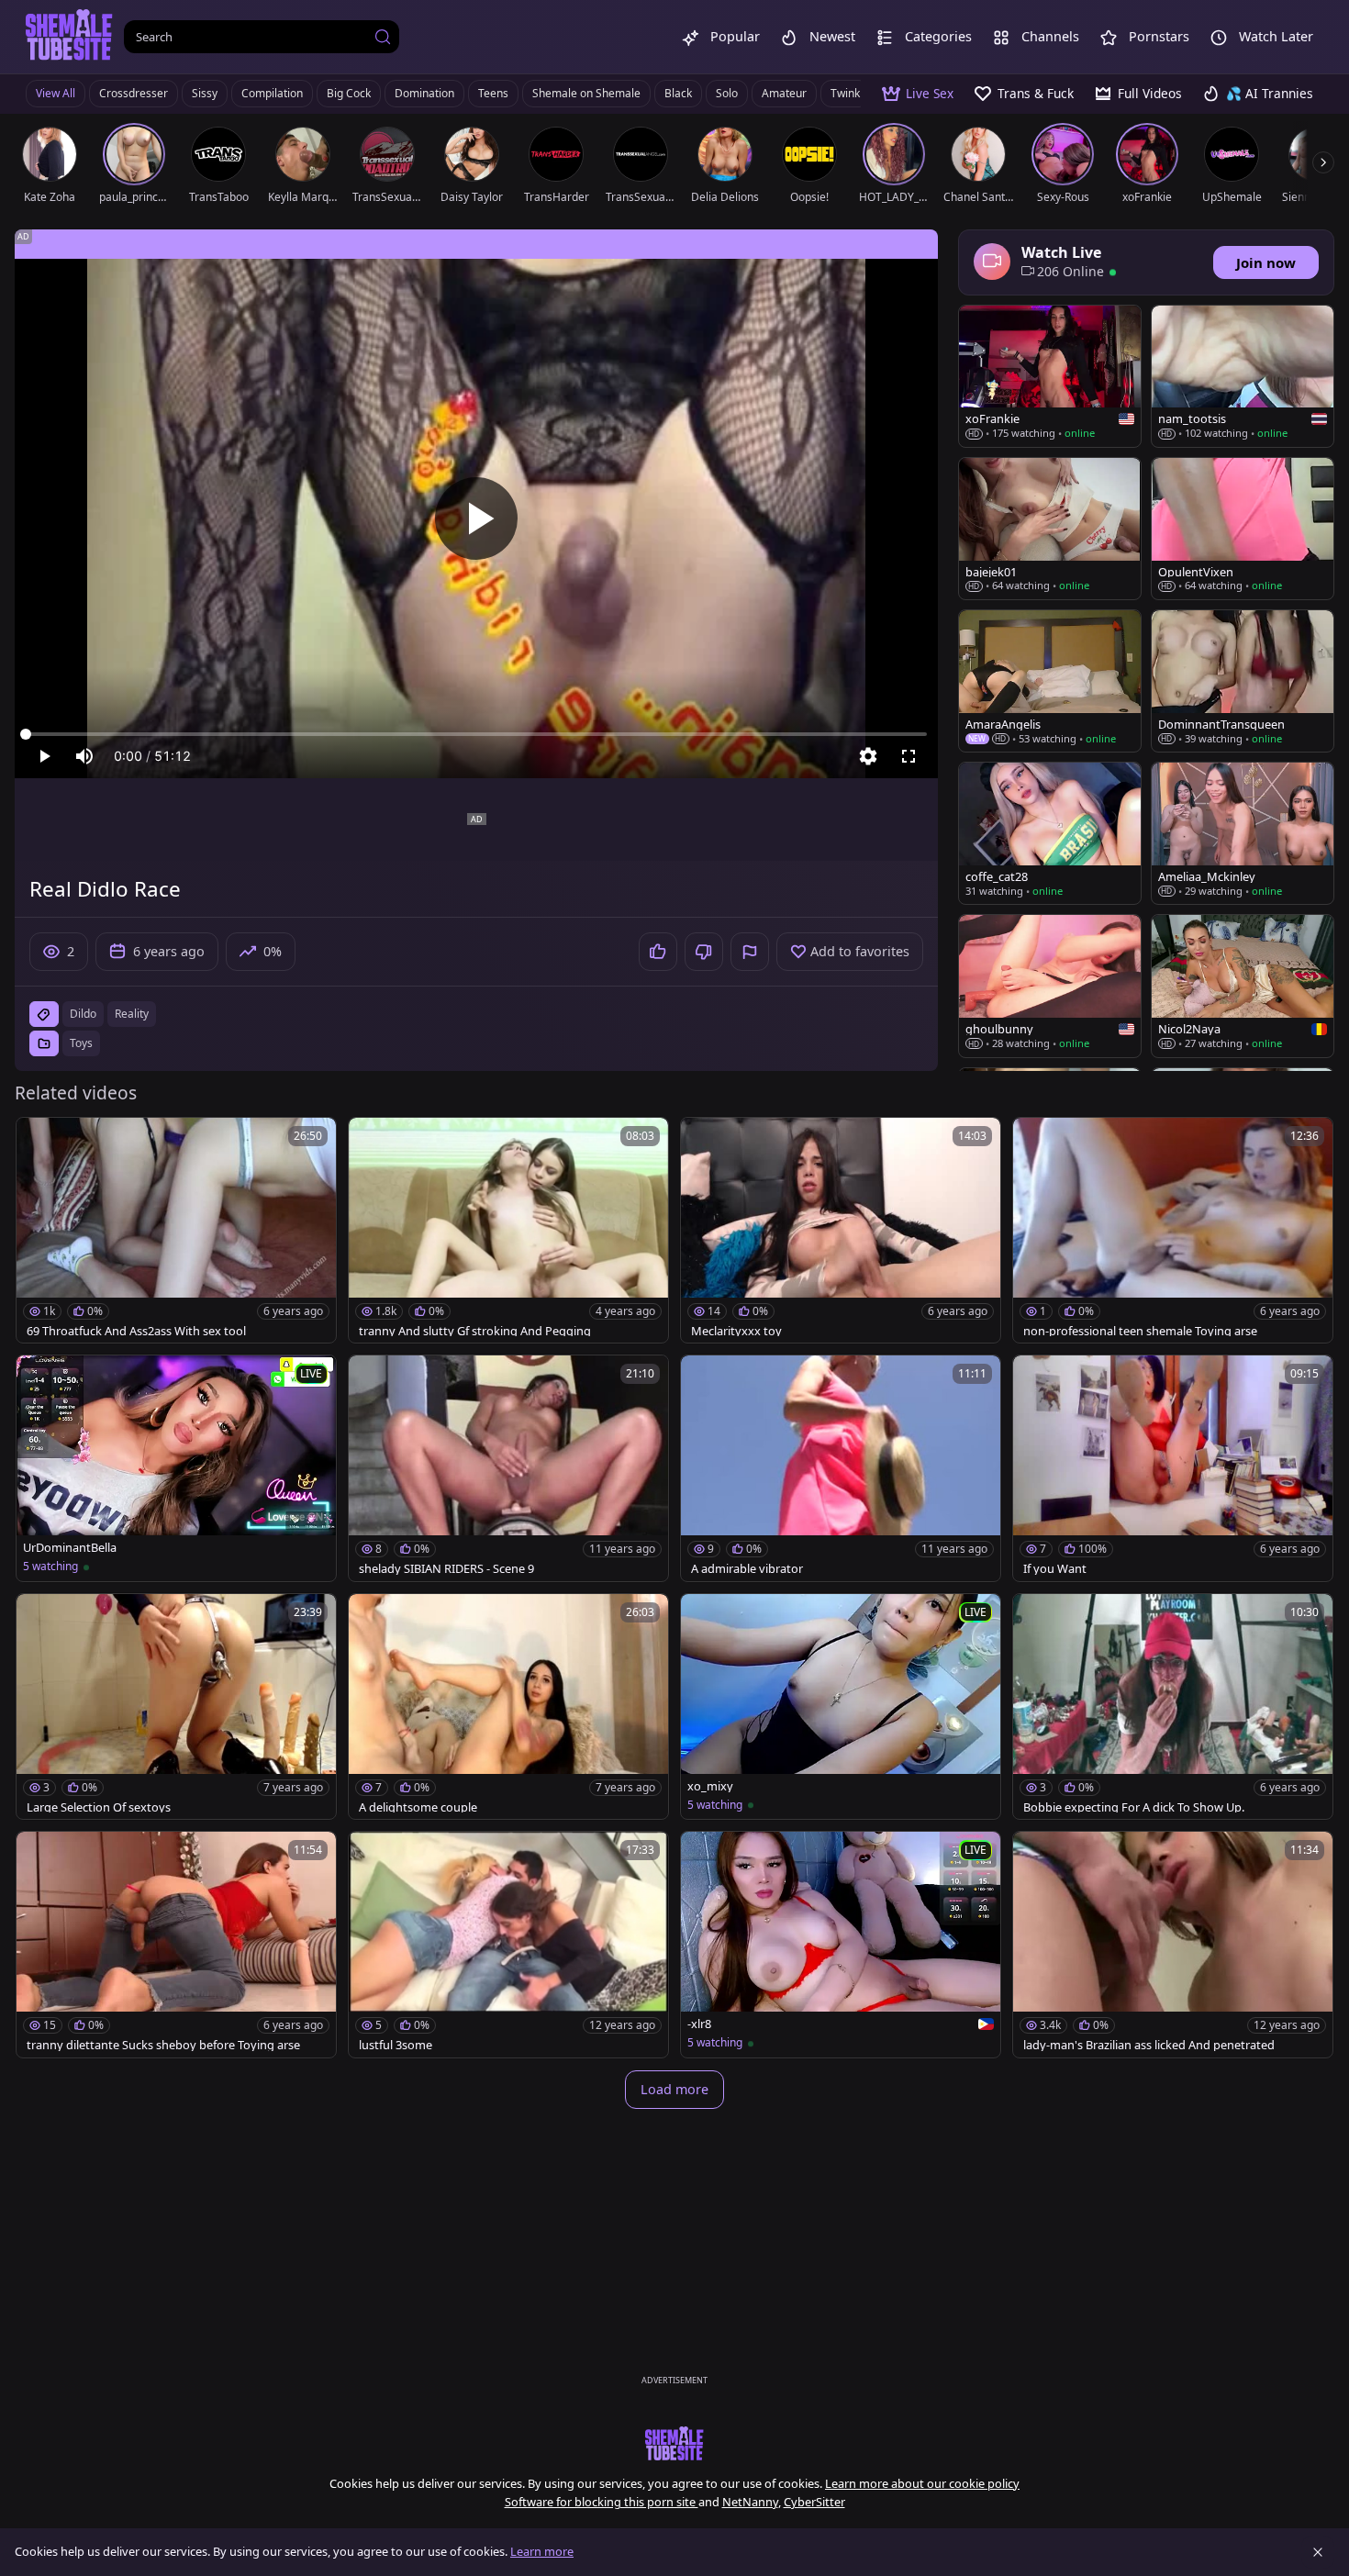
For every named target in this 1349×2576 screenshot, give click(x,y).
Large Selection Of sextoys (99, 1807)
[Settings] (868, 756)
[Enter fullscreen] (909, 756)
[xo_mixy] (841, 1707)
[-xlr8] (841, 1945)
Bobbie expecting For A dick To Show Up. (1134, 1807)
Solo (727, 93)
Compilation (272, 93)
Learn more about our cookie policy (922, 2483)
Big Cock (349, 93)
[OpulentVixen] (1243, 529)
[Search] (383, 37)
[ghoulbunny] (1050, 986)
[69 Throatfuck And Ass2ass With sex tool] (176, 1231)
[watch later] (39, 1140)
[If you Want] (1173, 1468)
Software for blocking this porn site (602, 2502)
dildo (83, 1014)
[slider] (476, 734)
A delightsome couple (418, 1807)
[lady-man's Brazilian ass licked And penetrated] (1173, 1945)
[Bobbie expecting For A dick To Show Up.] (1173, 1707)
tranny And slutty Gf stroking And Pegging (475, 1331)
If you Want (1055, 1569)
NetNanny (750, 2502)
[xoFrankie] (1050, 376)
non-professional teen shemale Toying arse (1140, 1331)
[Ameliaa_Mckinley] (1243, 833)
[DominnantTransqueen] (1243, 681)
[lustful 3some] (508, 1945)
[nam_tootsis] (1243, 376)
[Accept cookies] (1318, 2552)
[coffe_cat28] (1050, 833)
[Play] (476, 519)
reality (132, 1014)
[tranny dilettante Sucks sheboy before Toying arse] (176, 1945)
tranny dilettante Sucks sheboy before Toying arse (163, 2045)
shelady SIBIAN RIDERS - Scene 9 (446, 1569)
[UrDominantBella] (176, 1468)
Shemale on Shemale (586, 93)
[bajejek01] (1050, 529)
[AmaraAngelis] (1050, 681)
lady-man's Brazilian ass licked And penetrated (1149, 2045)
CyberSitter (814, 2502)
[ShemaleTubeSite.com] (69, 37)
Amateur (784, 93)
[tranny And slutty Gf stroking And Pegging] (508, 1231)
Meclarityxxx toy (736, 1331)
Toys (81, 1043)
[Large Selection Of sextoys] (176, 1707)
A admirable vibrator (747, 1569)
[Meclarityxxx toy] (841, 1231)
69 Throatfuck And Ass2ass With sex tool (136, 1331)
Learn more (542, 2551)
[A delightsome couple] (508, 1707)
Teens (493, 93)
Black (678, 93)
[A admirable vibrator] (841, 1468)
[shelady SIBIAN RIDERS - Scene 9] (508, 1468)
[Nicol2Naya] (1243, 986)
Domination (424, 93)
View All (56, 93)
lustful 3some (396, 2045)
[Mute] (84, 756)
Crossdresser (134, 93)
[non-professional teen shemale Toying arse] (1173, 1231)
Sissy (205, 93)
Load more (674, 2089)
